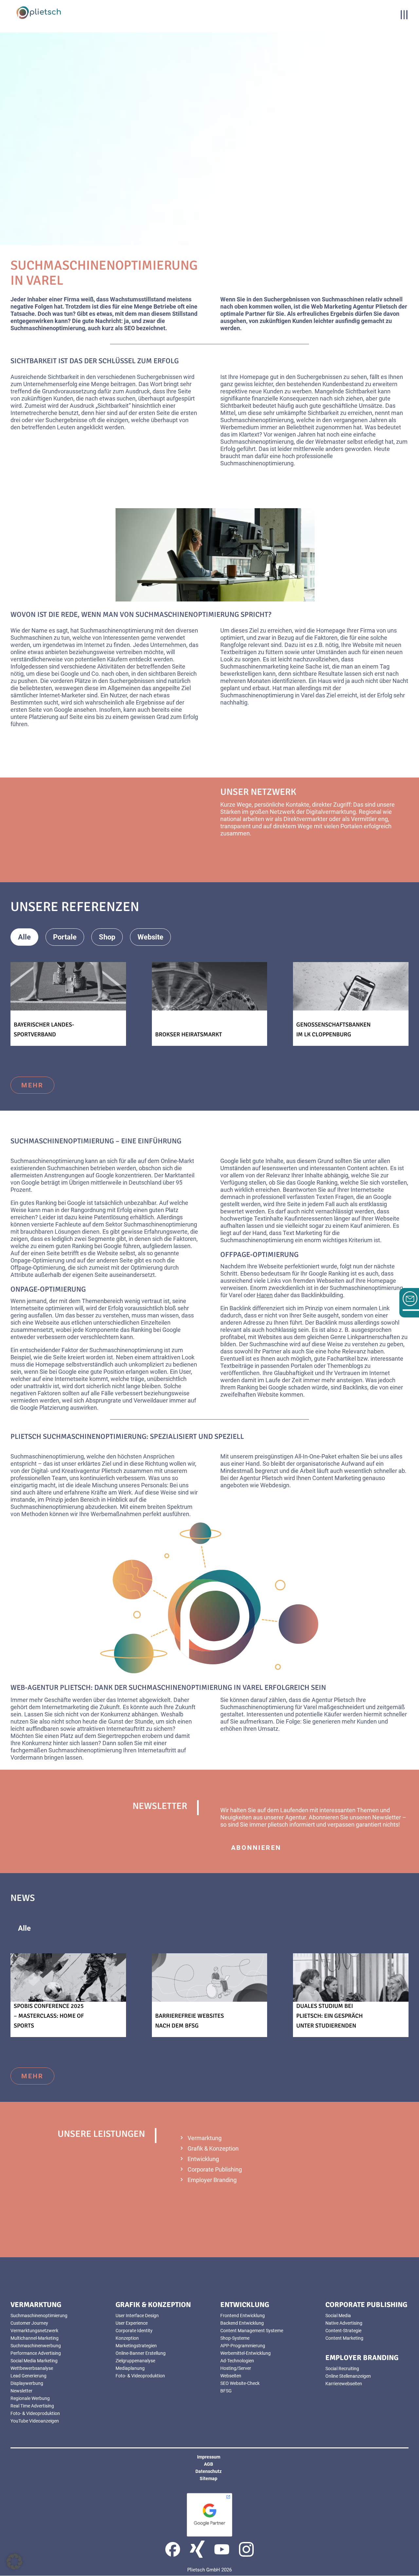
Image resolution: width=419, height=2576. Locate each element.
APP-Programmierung (243, 2346)
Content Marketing (344, 2338)
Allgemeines (73, 1928)
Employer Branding (212, 2180)
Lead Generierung (28, 2376)
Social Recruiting (342, 2369)
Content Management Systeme (252, 2331)
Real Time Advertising (32, 2406)
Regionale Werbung (30, 2398)
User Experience (132, 2323)
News (125, 1928)
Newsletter (21, 2391)
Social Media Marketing (34, 2361)
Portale (65, 937)
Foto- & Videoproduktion (35, 2413)
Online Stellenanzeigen (348, 2376)
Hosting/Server (236, 2368)
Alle (24, 937)
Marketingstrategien (136, 2346)
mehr (242, 856)
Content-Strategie (343, 2331)
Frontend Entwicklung (243, 2316)
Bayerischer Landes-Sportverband (44, 1029)
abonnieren (256, 1848)
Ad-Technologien (237, 2361)
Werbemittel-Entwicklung (246, 2353)
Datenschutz (209, 2471)
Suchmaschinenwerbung (36, 2346)
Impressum (209, 2457)
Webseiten (231, 2376)
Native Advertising (344, 2323)
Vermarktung (205, 2138)
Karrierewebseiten (344, 2384)
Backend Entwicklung (242, 2323)
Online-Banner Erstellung (141, 2353)
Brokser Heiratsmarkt (189, 1034)
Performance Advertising (36, 2353)
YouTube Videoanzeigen (35, 2421)
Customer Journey (29, 2323)
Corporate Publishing (215, 2169)
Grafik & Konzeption (213, 2148)
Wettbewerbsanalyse (32, 2368)
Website (150, 937)
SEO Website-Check (240, 2383)
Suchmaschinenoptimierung (39, 2316)
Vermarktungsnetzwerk (34, 2331)
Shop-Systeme (235, 2338)
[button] (14, 2562)
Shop (107, 937)
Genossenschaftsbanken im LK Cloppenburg (333, 1029)
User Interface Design (137, 2316)
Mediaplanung (130, 2368)
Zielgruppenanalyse (135, 2361)
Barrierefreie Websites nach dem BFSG (190, 2021)
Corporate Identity (134, 2331)
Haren (265, 1295)
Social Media (338, 2316)
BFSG (226, 2391)
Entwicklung (203, 2159)
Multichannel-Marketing (35, 2338)
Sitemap (209, 2478)
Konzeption (127, 2338)
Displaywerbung (27, 2383)
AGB (209, 2464)
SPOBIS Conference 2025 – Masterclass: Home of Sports (49, 2016)
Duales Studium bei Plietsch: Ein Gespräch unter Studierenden (329, 2016)
